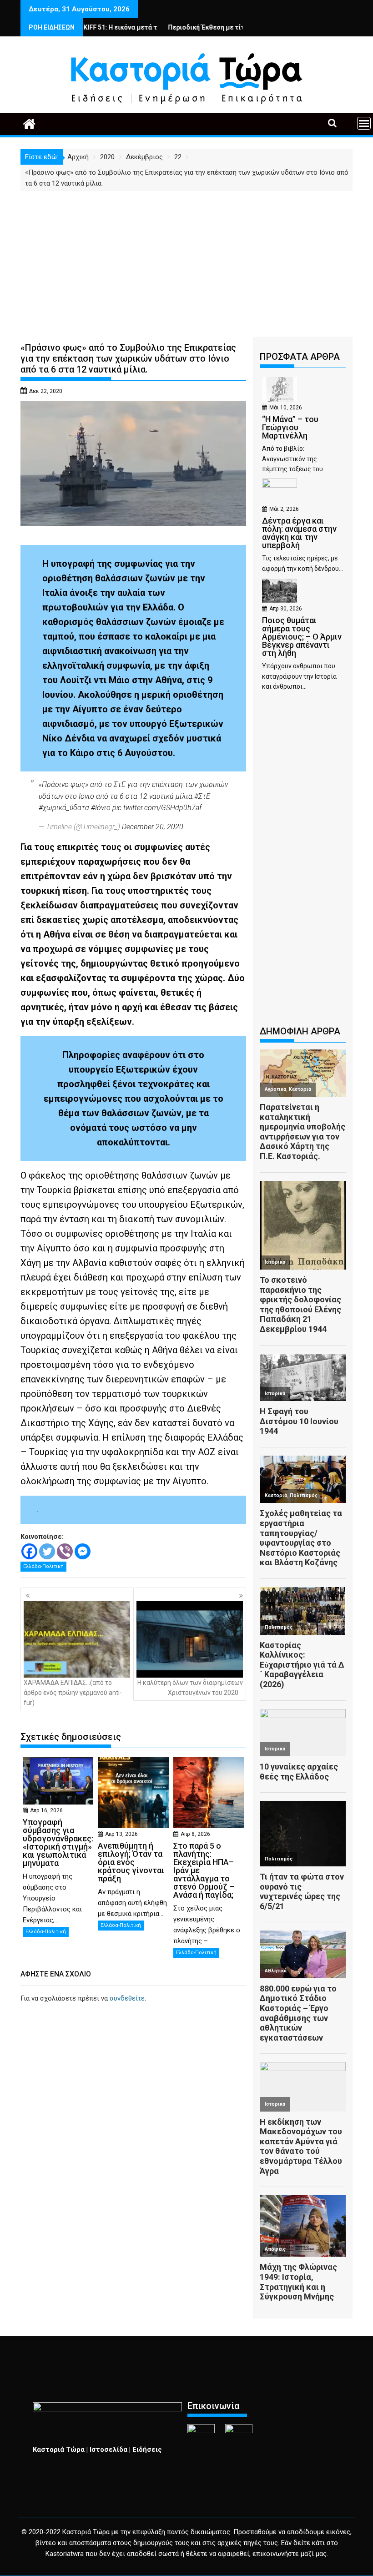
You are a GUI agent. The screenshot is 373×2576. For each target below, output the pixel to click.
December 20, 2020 (153, 827)
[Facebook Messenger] (83, 1551)
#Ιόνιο (101, 808)
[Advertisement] (186, 259)
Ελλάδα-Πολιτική (43, 1566)
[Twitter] (47, 1551)
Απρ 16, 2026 (46, 1810)
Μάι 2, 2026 (284, 509)
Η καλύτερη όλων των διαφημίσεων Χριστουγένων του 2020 (190, 1688)
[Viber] (65, 1551)
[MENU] (364, 123)
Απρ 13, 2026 (121, 1834)
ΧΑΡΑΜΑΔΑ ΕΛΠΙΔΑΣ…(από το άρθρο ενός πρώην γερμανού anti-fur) (73, 1693)
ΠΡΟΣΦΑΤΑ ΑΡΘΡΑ (300, 357)
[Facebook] (29, 1551)
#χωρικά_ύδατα (64, 808)
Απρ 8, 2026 (195, 1834)
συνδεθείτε (127, 1998)
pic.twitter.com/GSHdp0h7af (157, 808)
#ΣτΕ (202, 796)
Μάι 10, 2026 (286, 408)
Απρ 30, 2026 (286, 609)
